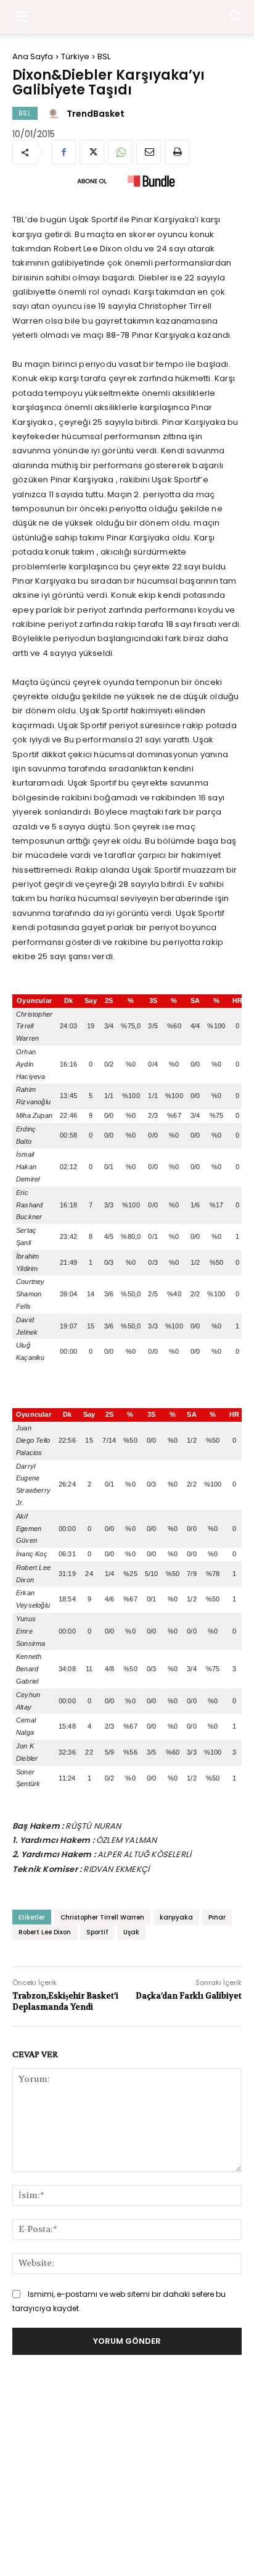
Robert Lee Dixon (45, 1932)
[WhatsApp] (120, 152)
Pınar (217, 1917)
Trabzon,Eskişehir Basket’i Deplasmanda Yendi (65, 2001)
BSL (104, 57)
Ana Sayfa (33, 57)
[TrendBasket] (55, 114)
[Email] (149, 152)
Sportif (97, 1932)
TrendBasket (96, 114)
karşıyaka (176, 1917)
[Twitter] (92, 152)
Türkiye (75, 57)
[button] (237, 17)
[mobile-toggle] (21, 17)
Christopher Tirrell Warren (102, 1917)
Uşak (131, 1932)
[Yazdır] (177, 152)
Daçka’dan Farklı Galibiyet (189, 1996)
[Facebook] (63, 152)
